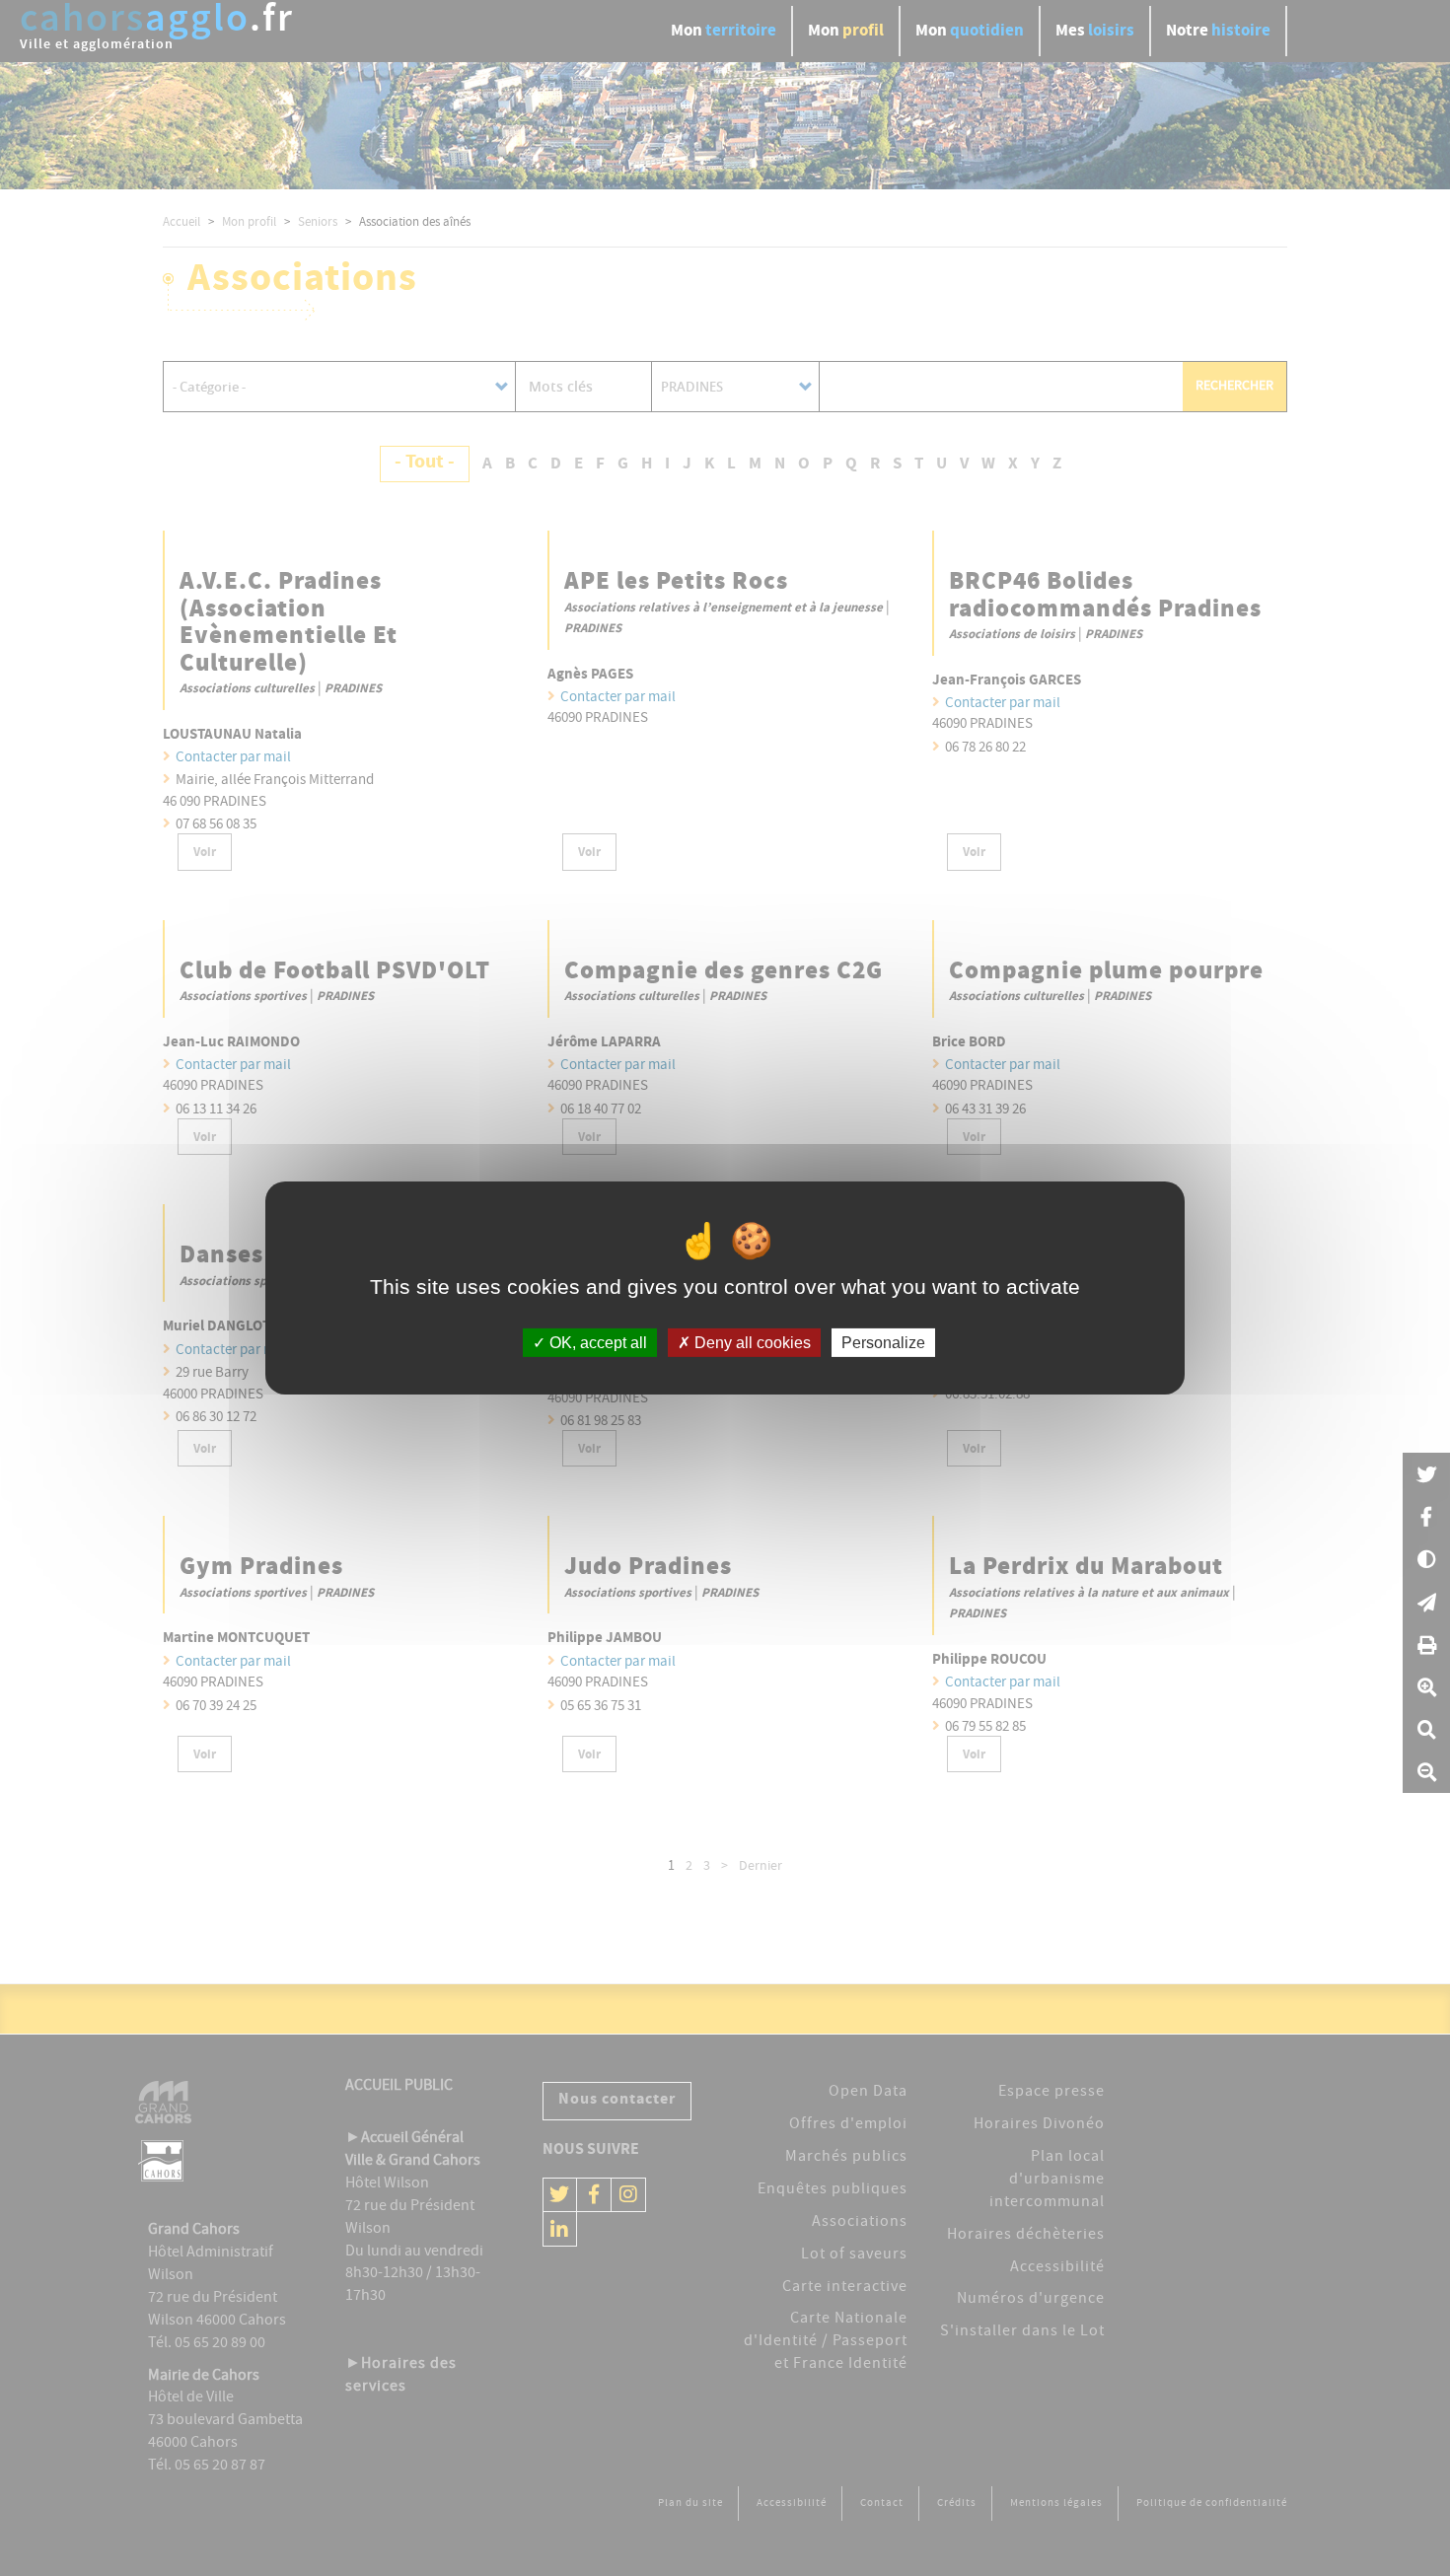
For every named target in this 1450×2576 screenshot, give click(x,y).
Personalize (883, 1343)
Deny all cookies (751, 1343)
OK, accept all (596, 1343)
